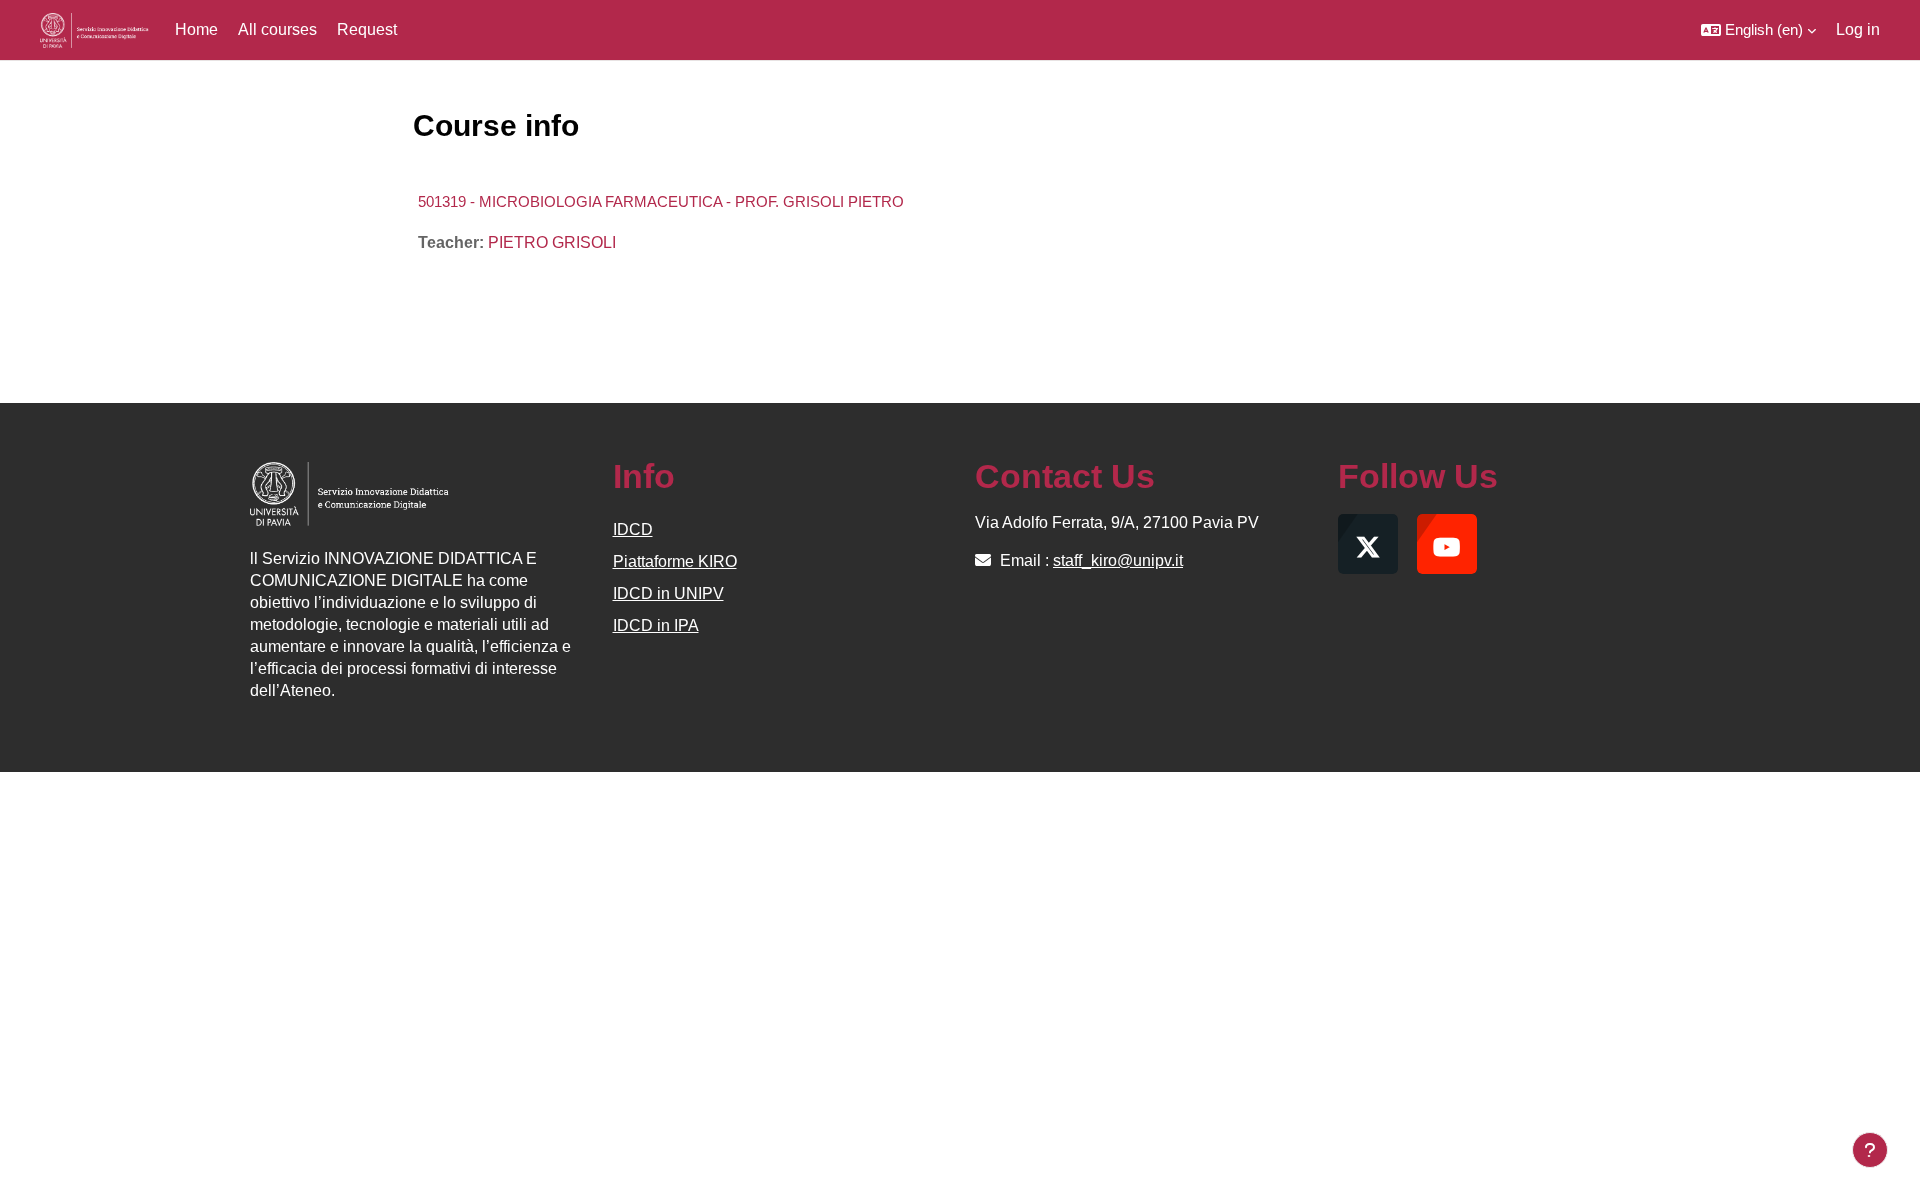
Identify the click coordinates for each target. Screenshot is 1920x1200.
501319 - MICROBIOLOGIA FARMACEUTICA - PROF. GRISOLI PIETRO (661, 201)
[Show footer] (1870, 1150)
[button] (1758, 30)
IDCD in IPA (656, 625)
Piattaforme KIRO (675, 561)
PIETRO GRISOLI (552, 242)
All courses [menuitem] (277, 29)
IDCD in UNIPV (668, 593)
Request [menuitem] (367, 29)
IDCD (633, 529)
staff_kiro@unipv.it (1118, 560)
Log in (1858, 29)
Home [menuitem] (196, 29)
